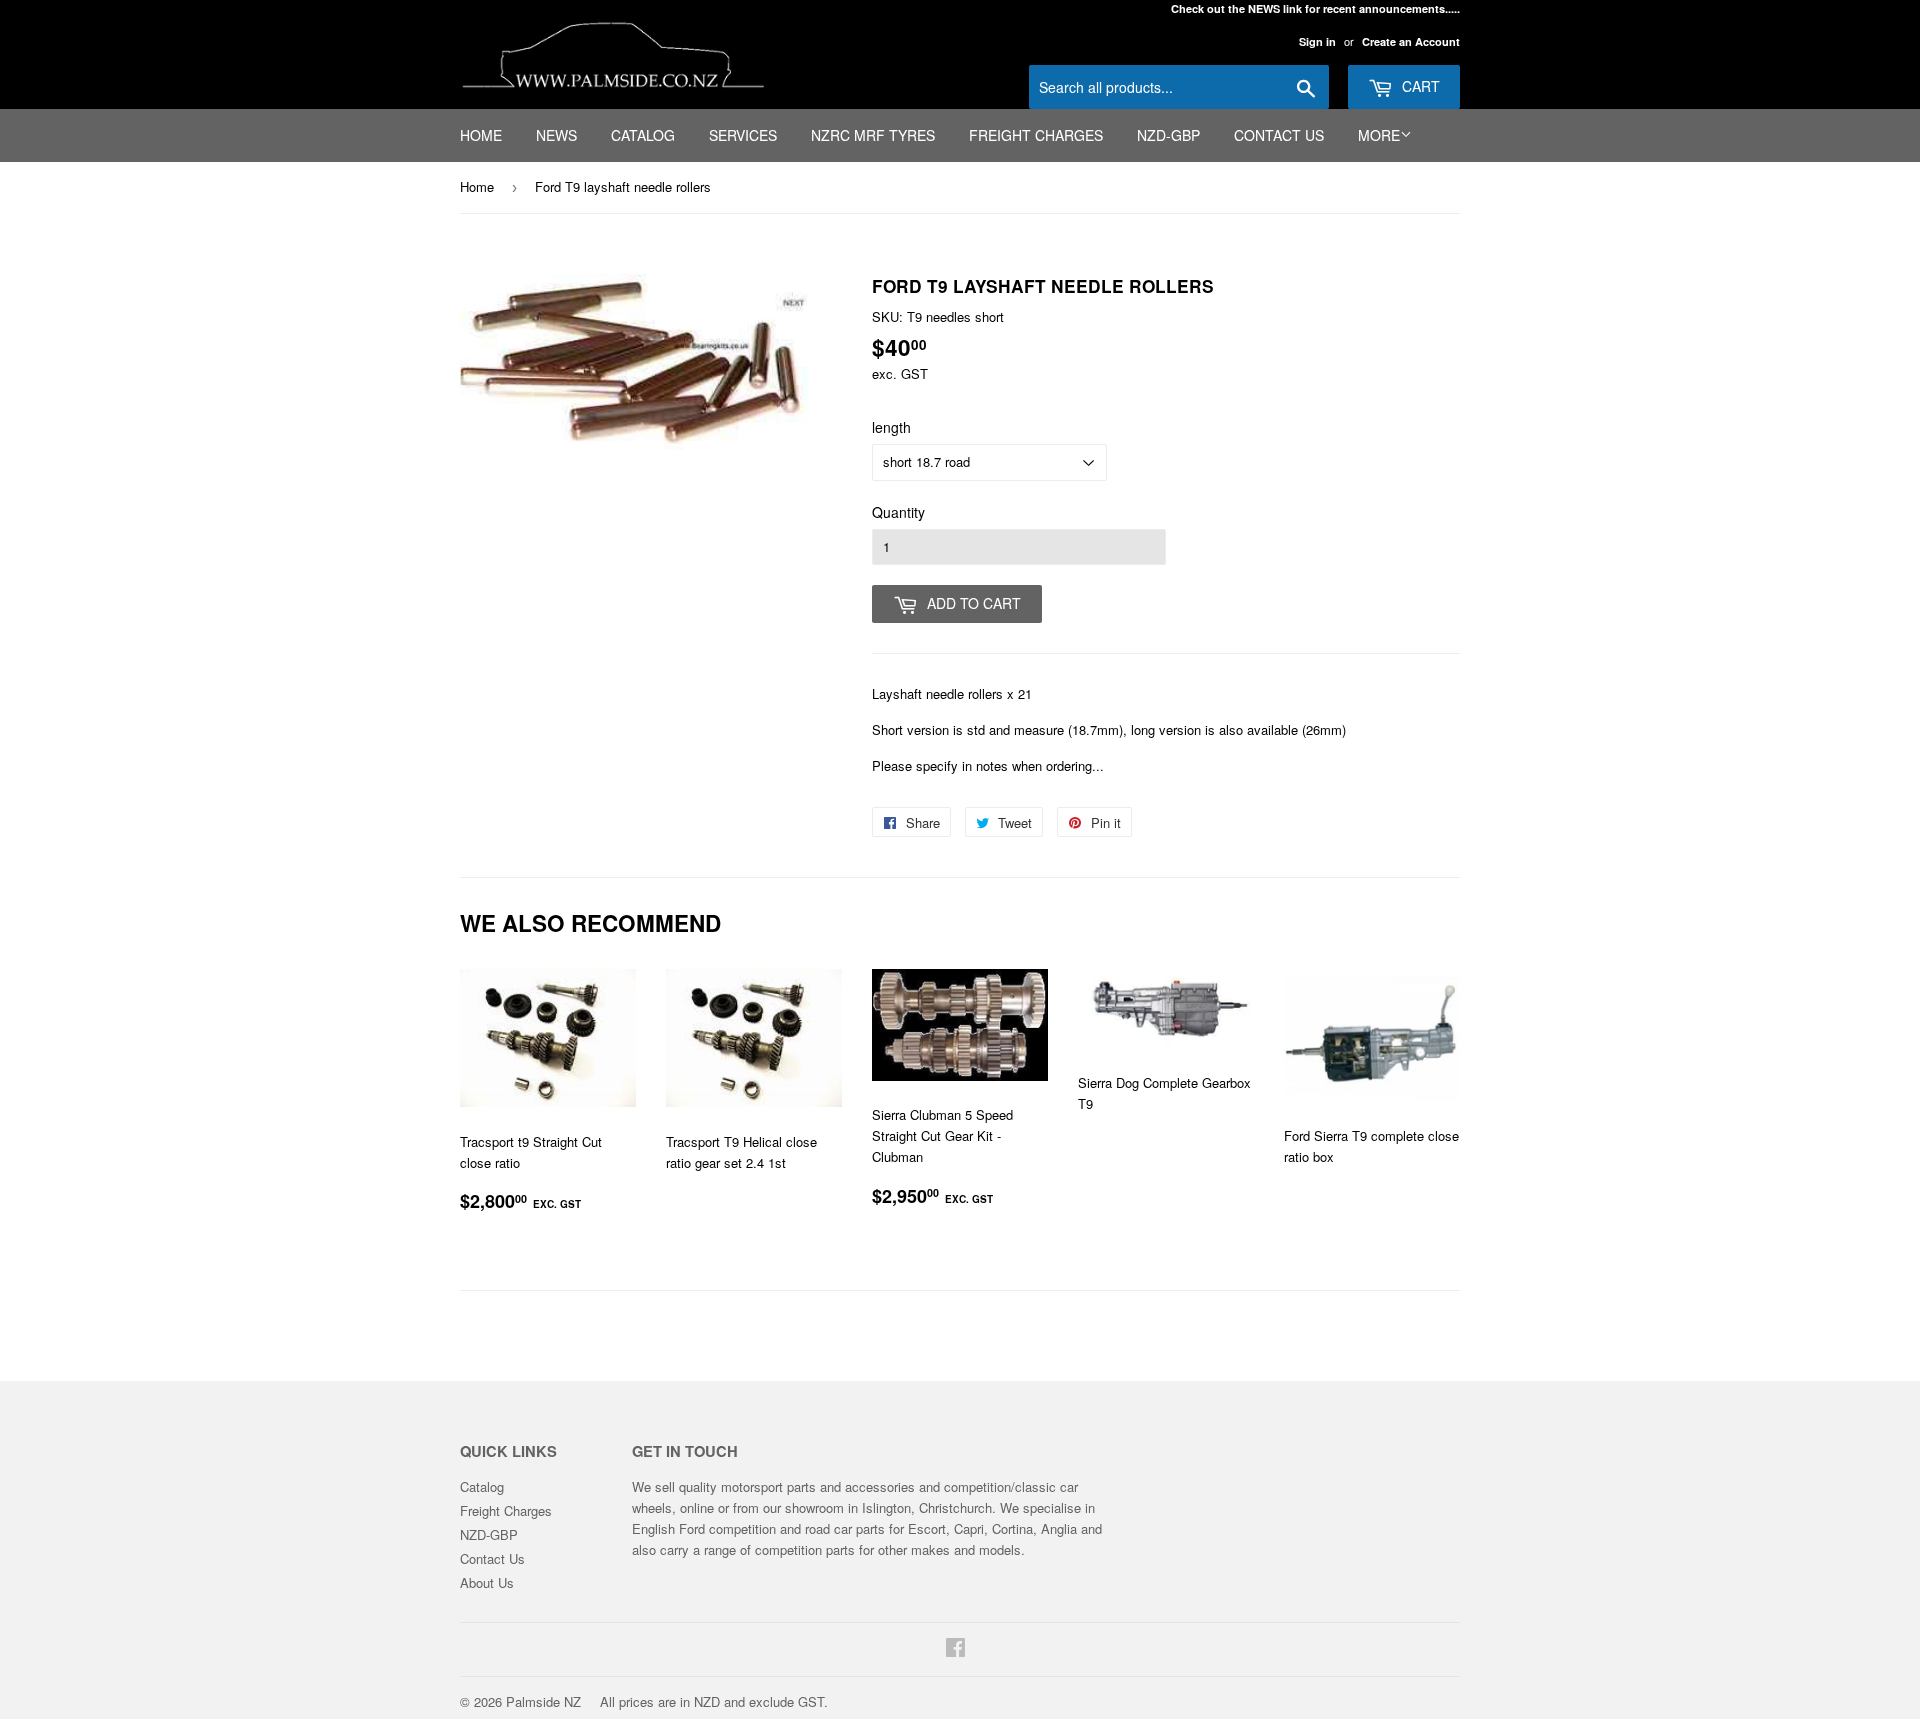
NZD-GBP (1168, 135)
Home (481, 135)
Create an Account (1411, 41)
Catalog (643, 135)
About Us (487, 1582)
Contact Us (1279, 135)
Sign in (1317, 41)
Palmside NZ (543, 1701)
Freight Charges (1036, 135)
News (556, 135)
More (1379, 135)
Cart (1419, 86)
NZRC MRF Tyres (873, 135)
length (891, 427)
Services (743, 135)
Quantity (898, 512)
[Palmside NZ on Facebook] (955, 1649)
